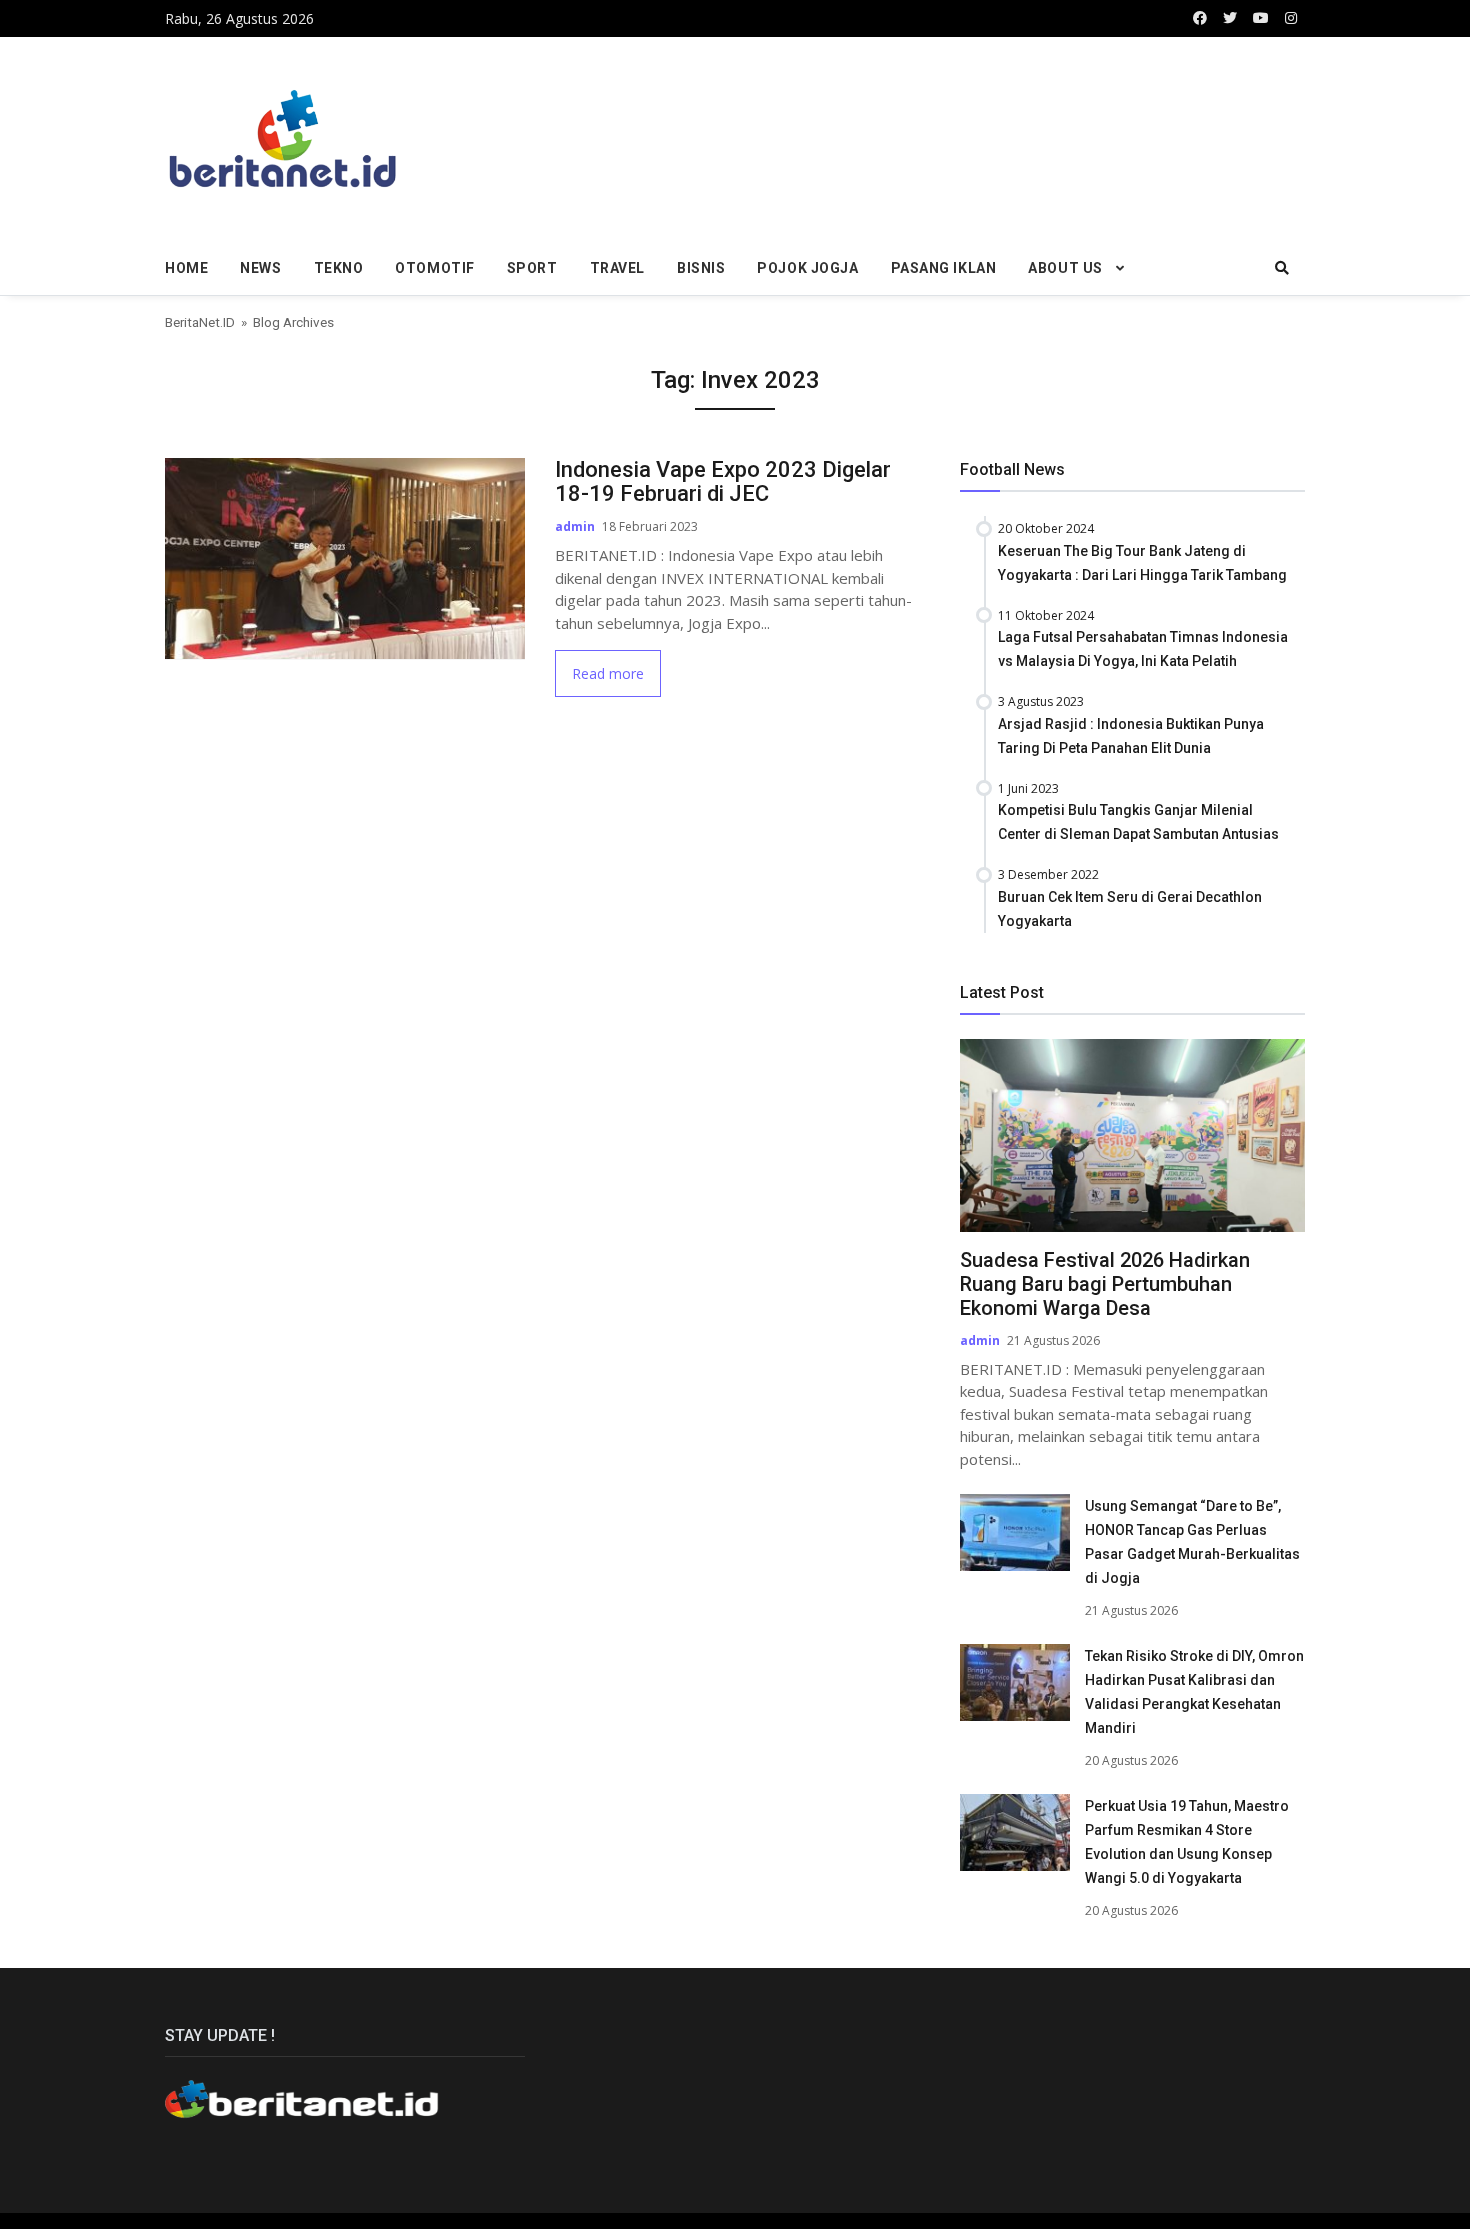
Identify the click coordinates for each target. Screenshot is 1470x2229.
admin (575, 526)
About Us (1065, 268)
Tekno (339, 268)
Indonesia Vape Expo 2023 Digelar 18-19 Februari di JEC (723, 481)
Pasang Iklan (944, 268)
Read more (608, 673)
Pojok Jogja (807, 268)
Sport (532, 268)
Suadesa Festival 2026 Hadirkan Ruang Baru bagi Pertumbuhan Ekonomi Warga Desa (1105, 1284)
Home (186, 268)
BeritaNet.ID (200, 322)
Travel (617, 268)
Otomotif (434, 268)
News (260, 268)
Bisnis (701, 268)
